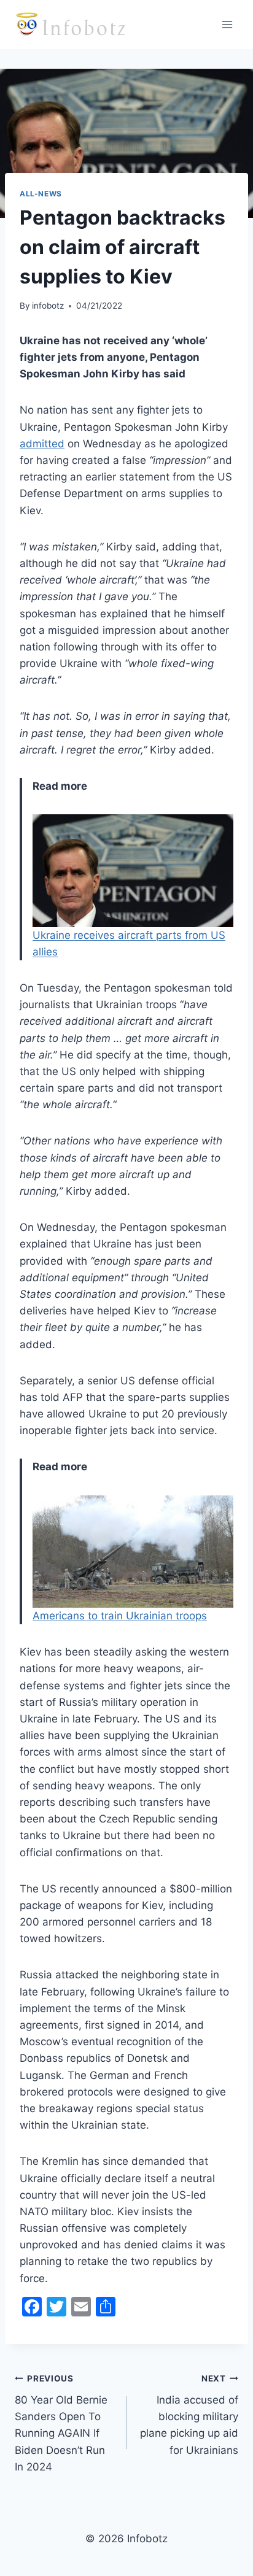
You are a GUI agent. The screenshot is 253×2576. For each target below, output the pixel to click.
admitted (42, 444)
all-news (41, 194)
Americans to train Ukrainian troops (120, 1616)
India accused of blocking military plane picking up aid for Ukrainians (189, 2415)
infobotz (48, 306)
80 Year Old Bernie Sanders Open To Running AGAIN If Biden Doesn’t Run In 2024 (61, 2423)
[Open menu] (227, 24)
